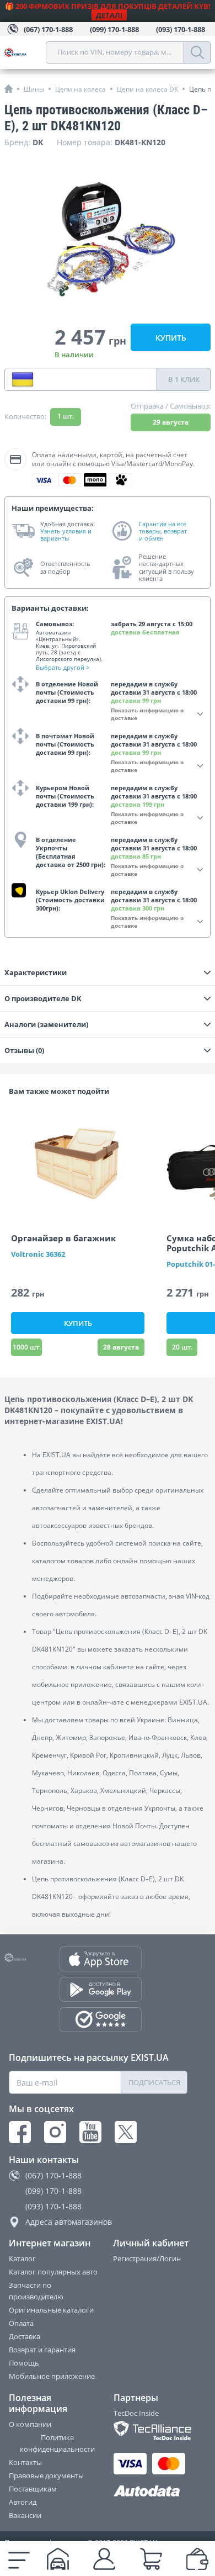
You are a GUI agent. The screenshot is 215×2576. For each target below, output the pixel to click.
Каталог (22, 2258)
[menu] (19, 2559)
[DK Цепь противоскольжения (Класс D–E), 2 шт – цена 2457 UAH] (108, 241)
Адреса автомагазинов (69, 2222)
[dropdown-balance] (197, 2559)
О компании (30, 2424)
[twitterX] (126, 2132)
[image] (78, 1163)
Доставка (25, 2336)
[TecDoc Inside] (151, 2430)
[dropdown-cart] (151, 2559)
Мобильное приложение (52, 2376)
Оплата (21, 2323)
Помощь (24, 2363)
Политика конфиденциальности (57, 2443)
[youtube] (90, 2132)
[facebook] (20, 2132)
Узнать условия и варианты (66, 535)
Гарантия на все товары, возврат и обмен (163, 531)
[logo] (25, 52)
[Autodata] (151, 2491)
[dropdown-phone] (23, 379)
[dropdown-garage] (58, 2559)
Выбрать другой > (63, 667)
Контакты (25, 2462)
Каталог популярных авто (53, 2272)
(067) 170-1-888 (53, 2175)
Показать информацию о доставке (147, 714)
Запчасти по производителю (36, 2291)
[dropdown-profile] (104, 2559)
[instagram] (55, 2132)
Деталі (109, 15)
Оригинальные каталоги (51, 2310)
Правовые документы (46, 2476)
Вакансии (25, 2515)
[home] (9, 89)
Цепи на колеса (80, 89)
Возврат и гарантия (42, 2350)
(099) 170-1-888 (53, 2191)
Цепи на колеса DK (147, 89)
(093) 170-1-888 (53, 2206)
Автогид (23, 2502)
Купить (171, 338)
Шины (34, 89)
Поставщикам (33, 2489)
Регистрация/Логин (147, 2258)
